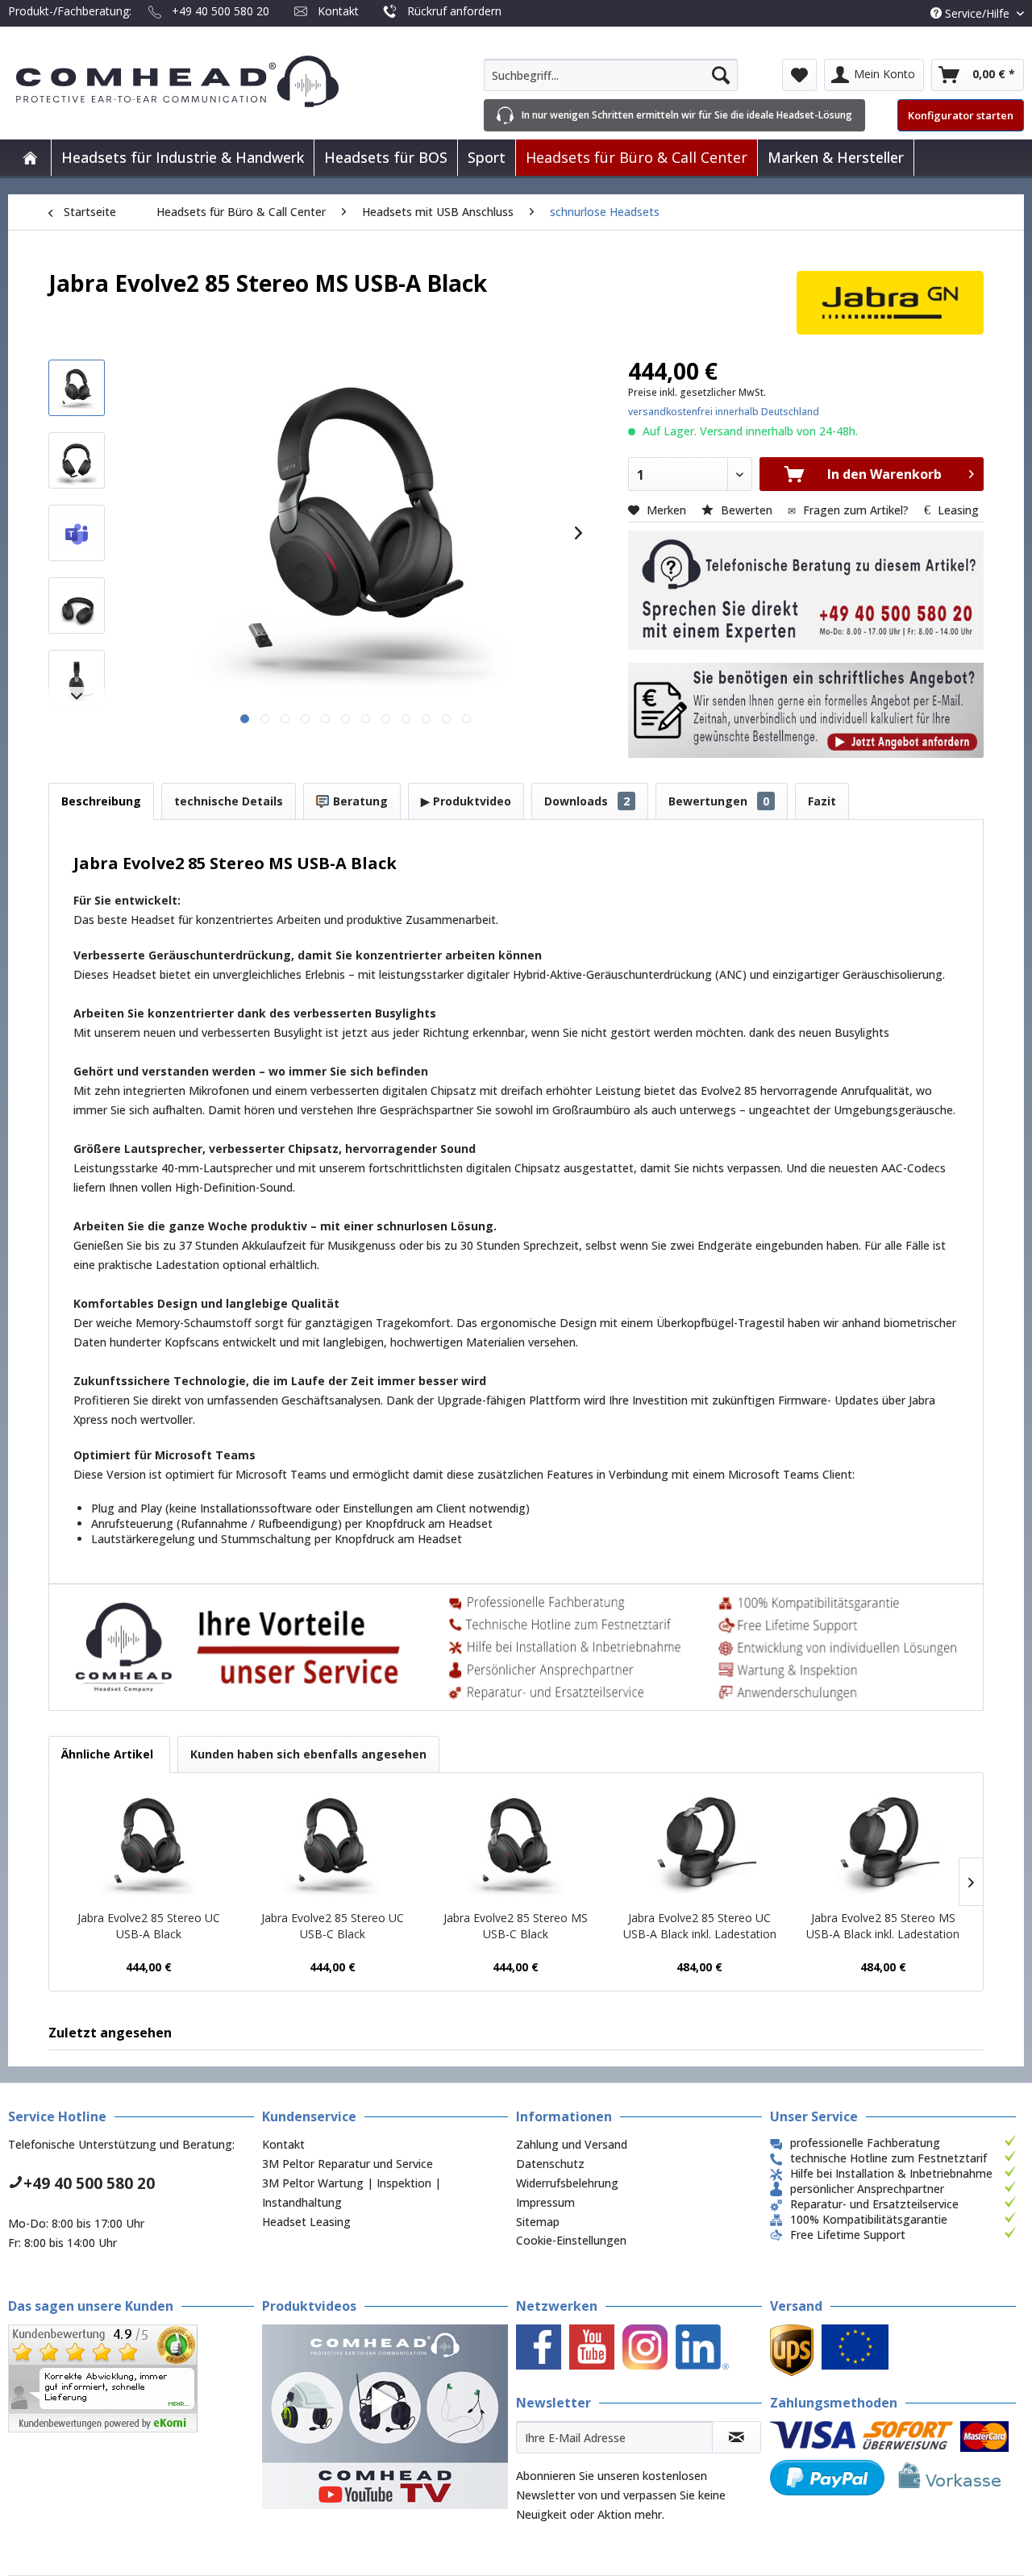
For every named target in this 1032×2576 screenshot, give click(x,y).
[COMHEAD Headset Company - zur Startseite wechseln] (204, 81)
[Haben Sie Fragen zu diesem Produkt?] (806, 590)
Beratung (359, 801)
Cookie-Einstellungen (571, 2240)
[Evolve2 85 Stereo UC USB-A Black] (149, 1846)
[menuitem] (611, 75)
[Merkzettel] (799, 75)
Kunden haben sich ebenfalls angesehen (308, 1754)
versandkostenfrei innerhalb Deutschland (724, 412)
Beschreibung (101, 801)
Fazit (822, 801)
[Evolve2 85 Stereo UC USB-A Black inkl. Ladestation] (700, 1846)
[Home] (30, 158)
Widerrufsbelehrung (567, 2183)
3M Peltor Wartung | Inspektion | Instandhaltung (352, 2193)
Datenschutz (550, 2164)
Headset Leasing (306, 2222)
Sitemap (538, 2222)
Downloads (587, 801)
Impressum (545, 2202)
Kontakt (338, 11)
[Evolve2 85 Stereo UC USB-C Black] (333, 1846)
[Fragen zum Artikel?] (806, 710)
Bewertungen (719, 801)
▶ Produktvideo (466, 801)
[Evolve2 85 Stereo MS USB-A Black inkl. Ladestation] (883, 1846)
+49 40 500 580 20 (221, 11)
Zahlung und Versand (572, 2144)
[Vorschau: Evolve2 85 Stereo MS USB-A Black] (77, 388)
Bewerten (747, 510)
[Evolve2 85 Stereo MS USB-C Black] (516, 1846)
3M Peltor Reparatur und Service (347, 2164)
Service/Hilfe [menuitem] (977, 13)
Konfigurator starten (961, 115)
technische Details (229, 801)
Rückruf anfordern (454, 11)
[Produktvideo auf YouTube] (385, 2417)
